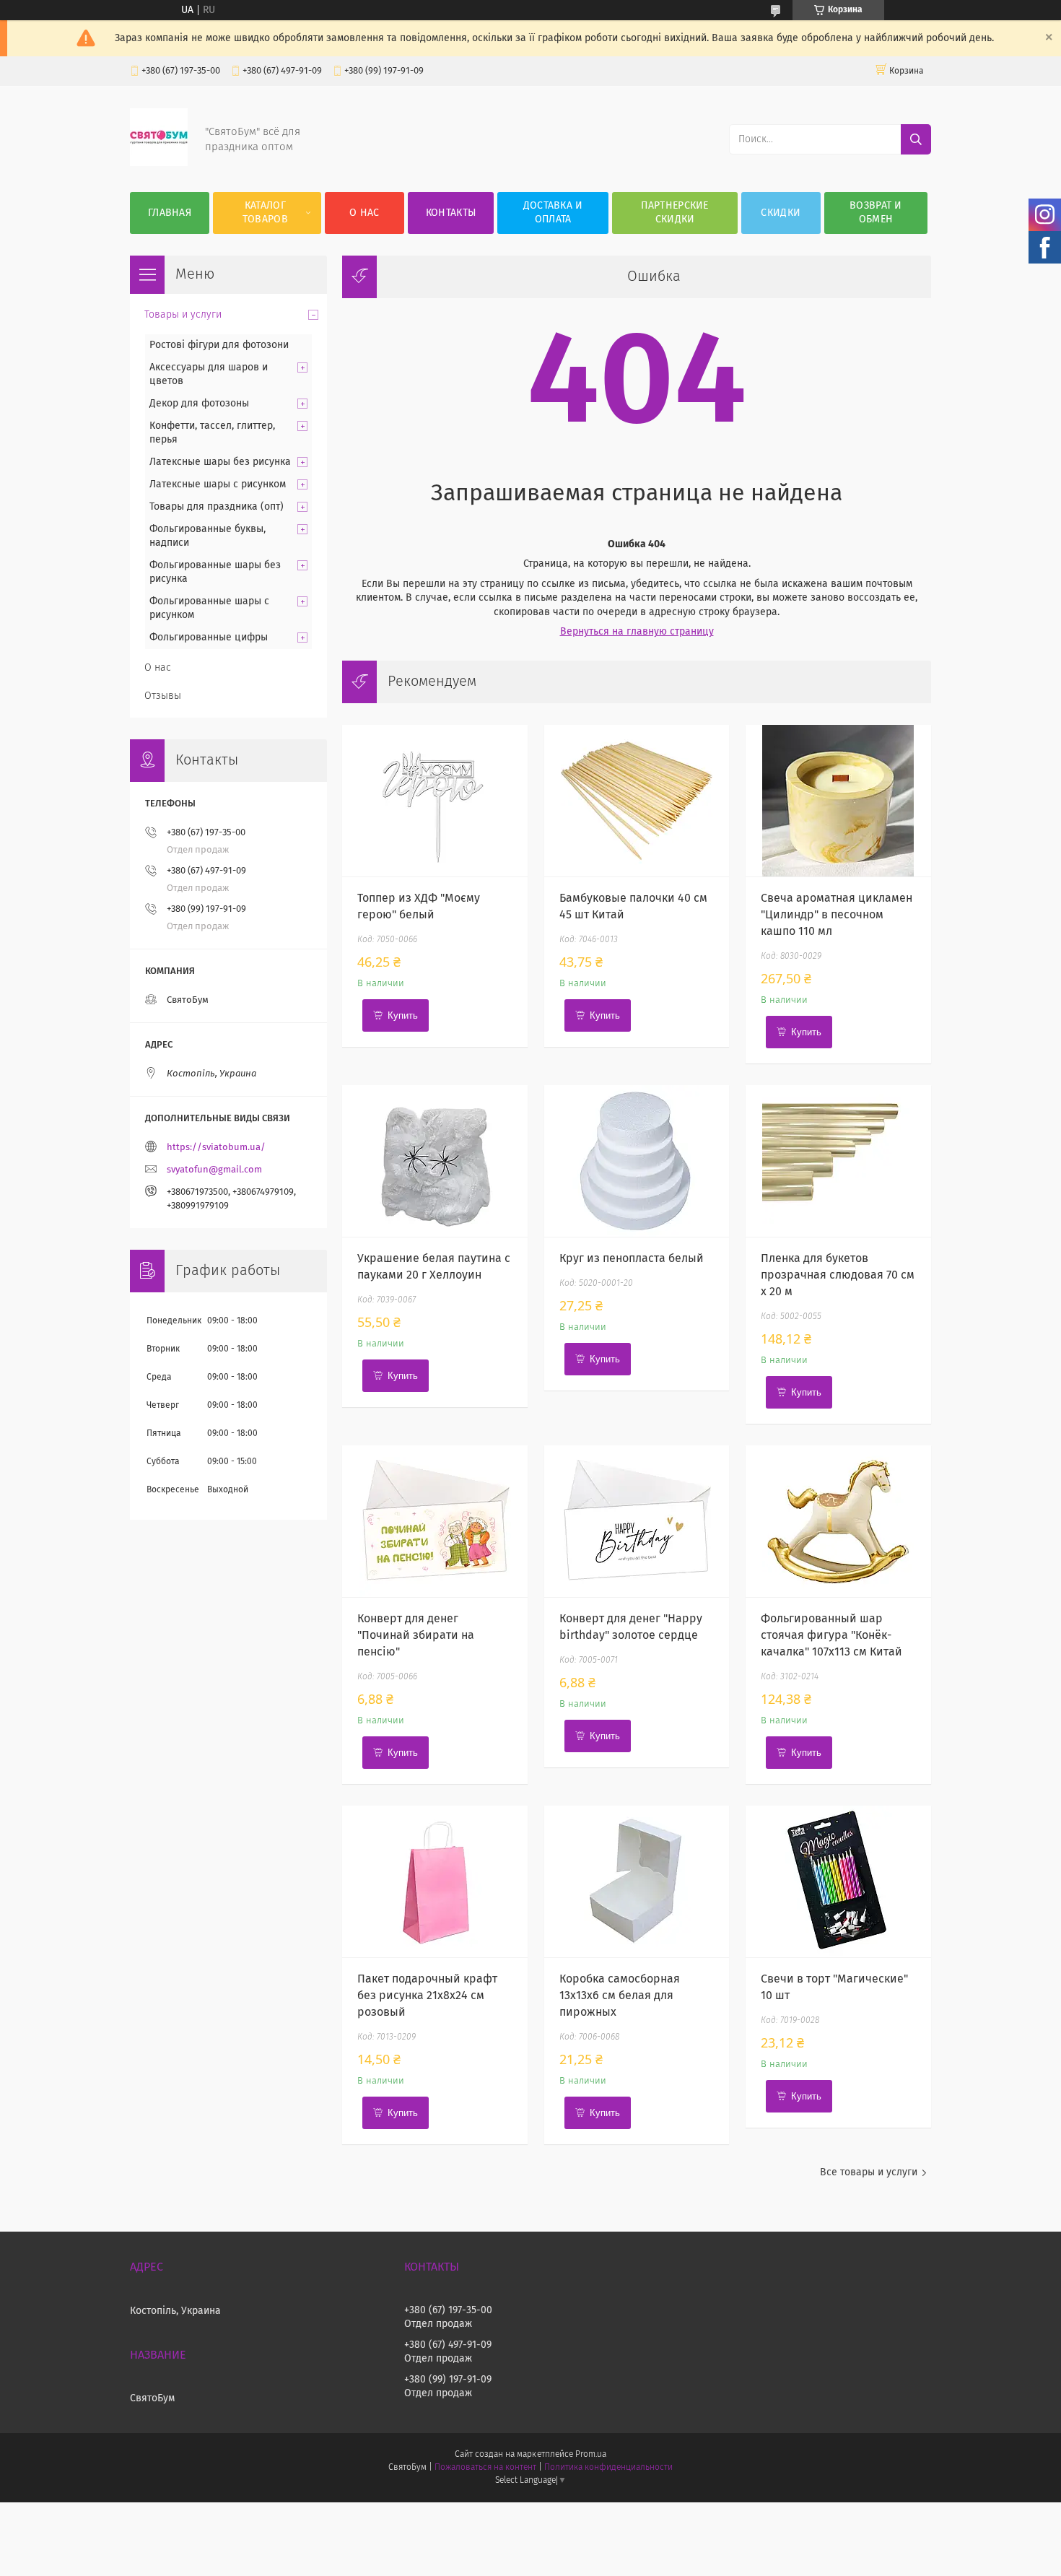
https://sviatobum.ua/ (216, 1148)
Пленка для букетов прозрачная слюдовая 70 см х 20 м (838, 1275)
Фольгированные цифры (209, 638)
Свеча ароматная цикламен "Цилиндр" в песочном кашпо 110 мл (837, 915)
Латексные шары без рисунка (220, 462)
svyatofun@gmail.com (214, 1170)
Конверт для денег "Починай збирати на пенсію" (416, 1635)
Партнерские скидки (674, 213)
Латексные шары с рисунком (218, 484)
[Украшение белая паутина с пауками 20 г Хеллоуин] (435, 1161)
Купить (403, 1015)
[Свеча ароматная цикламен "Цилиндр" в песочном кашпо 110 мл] (838, 801)
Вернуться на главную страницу (637, 632)
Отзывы (163, 696)
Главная (170, 213)
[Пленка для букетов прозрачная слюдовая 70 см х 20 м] (838, 1161)
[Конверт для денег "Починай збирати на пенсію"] (435, 1521)
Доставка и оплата (553, 213)
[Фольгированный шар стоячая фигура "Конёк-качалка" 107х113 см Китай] (838, 1521)
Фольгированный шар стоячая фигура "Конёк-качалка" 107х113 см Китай (831, 1635)
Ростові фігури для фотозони (219, 345)
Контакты (451, 213)
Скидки (781, 213)
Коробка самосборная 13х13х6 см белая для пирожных (620, 1996)
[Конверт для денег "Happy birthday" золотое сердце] (637, 1521)
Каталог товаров (265, 213)
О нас (364, 213)
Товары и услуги (183, 315)
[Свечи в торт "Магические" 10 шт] (838, 1881)
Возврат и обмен (876, 213)
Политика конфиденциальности (608, 2468)
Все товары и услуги (869, 2172)
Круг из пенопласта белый (632, 1258)
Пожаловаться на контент (485, 2468)
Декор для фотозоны (199, 404)
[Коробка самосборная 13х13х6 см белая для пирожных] (637, 1881)
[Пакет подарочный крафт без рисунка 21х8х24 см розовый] (435, 1881)
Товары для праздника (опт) (217, 507)
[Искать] (916, 139)
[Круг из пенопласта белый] (637, 1161)
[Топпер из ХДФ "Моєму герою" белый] (435, 801)
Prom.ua (591, 2455)
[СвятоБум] (159, 163)
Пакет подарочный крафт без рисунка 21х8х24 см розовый (427, 1996)
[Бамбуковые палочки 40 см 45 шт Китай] (637, 801)
